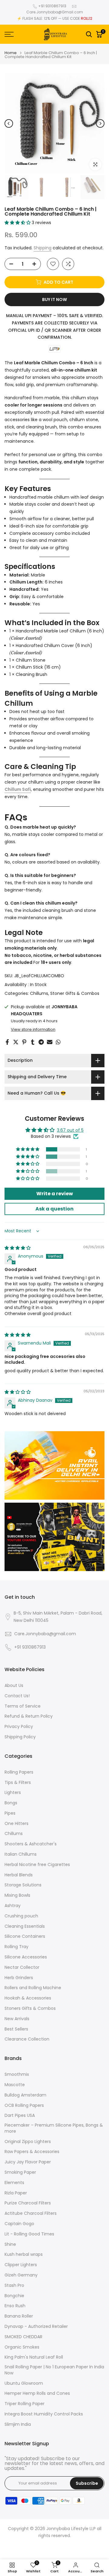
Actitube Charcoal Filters (31, 2213)
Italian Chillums (21, 1854)
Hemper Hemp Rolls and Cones (37, 2393)
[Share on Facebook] (7, 1042)
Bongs (11, 1803)
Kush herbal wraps (24, 2254)
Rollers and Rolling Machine (33, 1988)
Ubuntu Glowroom (24, 2383)
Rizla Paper (16, 2193)
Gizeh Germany (21, 2275)
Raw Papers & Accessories (32, 2152)
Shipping (43, 248)
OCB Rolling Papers (24, 2105)
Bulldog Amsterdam (25, 2095)
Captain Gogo (19, 2224)
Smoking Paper (20, 2172)
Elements (14, 2183)
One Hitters (17, 1824)
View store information (33, 1030)
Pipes (10, 1813)
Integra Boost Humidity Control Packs (44, 2414)
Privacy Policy (19, 1727)
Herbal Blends (19, 1875)
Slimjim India (18, 2424)
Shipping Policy (20, 1737)
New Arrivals (17, 2019)
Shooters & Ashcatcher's (31, 1844)
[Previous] (9, 123)
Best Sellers (16, 2029)
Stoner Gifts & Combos (75, 993)
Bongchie (14, 2296)
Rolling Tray (17, 1947)
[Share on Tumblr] (33, 1042)
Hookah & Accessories (28, 1998)
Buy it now (54, 299)
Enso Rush (15, 2306)
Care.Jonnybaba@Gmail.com (55, 12)
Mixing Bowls (17, 1895)
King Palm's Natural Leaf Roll (34, 2357)
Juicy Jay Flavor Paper (28, 2162)
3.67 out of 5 (70, 1130)
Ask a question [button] (54, 1209)
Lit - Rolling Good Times (29, 2234)
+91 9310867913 (52, 6)
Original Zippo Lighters (28, 2142)
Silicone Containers (25, 1936)
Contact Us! (17, 1696)
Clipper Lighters (21, 2265)
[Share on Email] (50, 1042)
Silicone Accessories (26, 1957)
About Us (14, 1686)
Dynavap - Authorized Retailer (36, 2327)
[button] (18, 223)
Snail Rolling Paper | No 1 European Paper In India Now (54, 2370)
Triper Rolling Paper (25, 2404)
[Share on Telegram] (41, 1042)
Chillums (39, 993)
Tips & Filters (18, 1783)
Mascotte (15, 2085)
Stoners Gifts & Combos (30, 2008)
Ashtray (13, 1906)
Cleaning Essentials (25, 1926)
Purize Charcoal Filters (28, 2203)
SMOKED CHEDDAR (23, 2337)
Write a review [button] (55, 1194)
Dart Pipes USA (20, 2116)
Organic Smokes (22, 2347)
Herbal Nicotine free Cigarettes (37, 1865)
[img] (18, 1248)
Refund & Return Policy (29, 1716)
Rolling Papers (19, 1772)
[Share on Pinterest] (24, 1042)
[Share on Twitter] (16, 1042)
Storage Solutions (23, 1885)
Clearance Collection (27, 2039)
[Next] (100, 123)
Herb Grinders (19, 1978)
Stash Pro (14, 2285)
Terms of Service (23, 1706)
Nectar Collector (22, 1967)
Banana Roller (19, 2316)
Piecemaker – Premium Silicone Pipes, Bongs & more (54, 2128)
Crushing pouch (21, 1916)
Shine (10, 2244)
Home (11, 53)
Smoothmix (17, 2074)
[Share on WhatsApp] (58, 1042)
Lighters (13, 1793)
